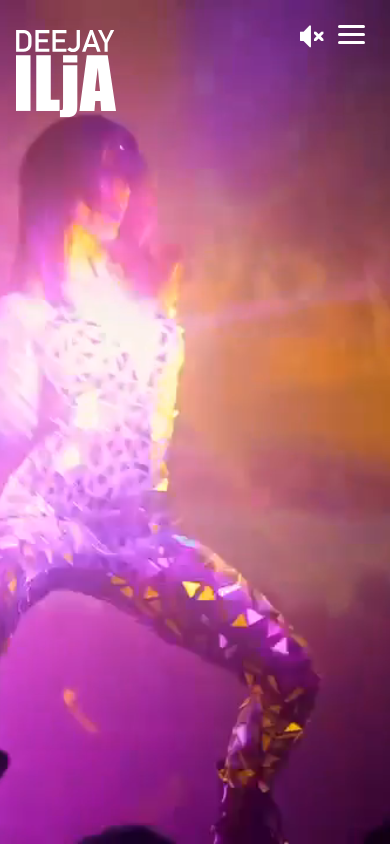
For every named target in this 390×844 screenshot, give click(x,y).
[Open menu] (351, 34)
